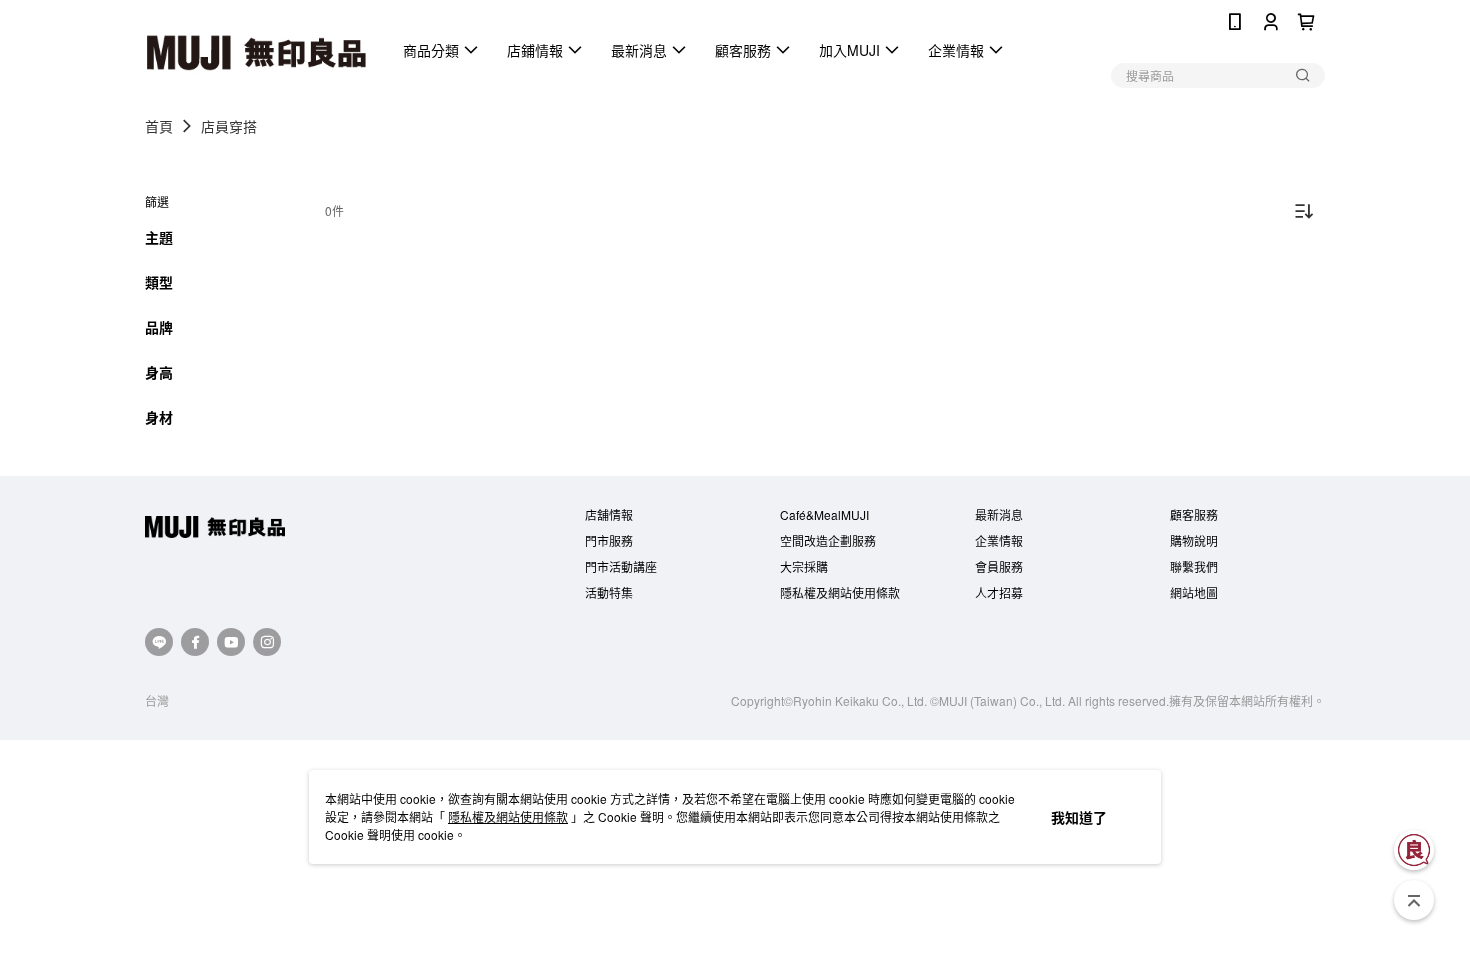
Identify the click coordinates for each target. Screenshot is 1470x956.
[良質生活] (1414, 850)
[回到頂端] (1414, 900)
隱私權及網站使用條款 (508, 816)
